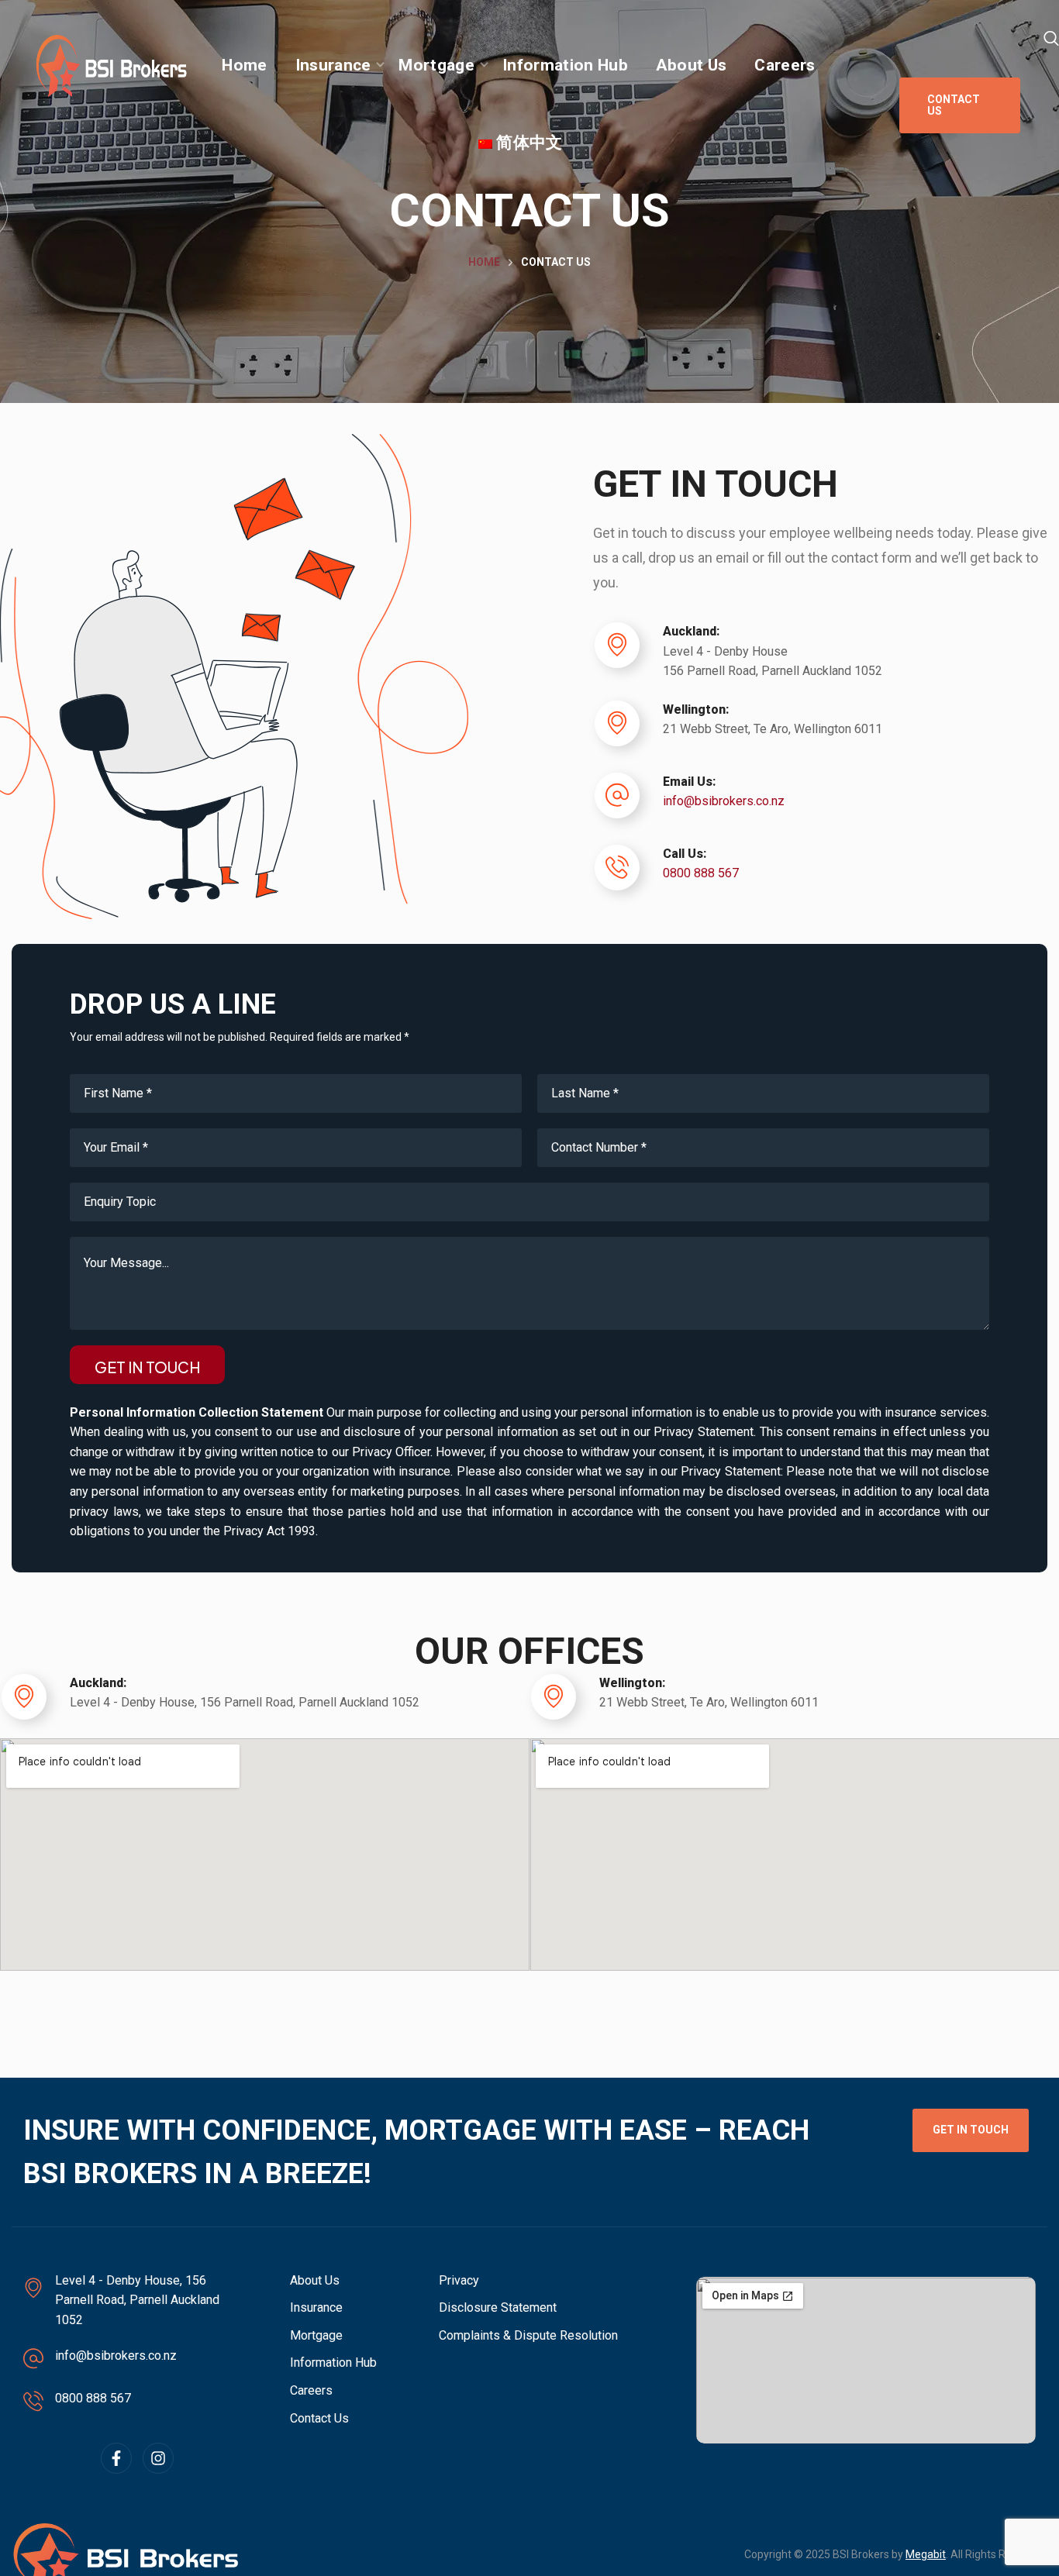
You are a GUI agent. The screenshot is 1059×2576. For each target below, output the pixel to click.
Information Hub (333, 2362)
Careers (311, 2390)
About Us (315, 2280)
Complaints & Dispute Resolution (528, 2335)
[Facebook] (116, 2458)
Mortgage (316, 2335)
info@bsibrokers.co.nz (724, 801)
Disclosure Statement (498, 2307)
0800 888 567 (701, 873)
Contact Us (319, 2418)
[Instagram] (158, 2458)
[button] (1051, 39)
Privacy (459, 2280)
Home (484, 262)
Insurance (316, 2307)
